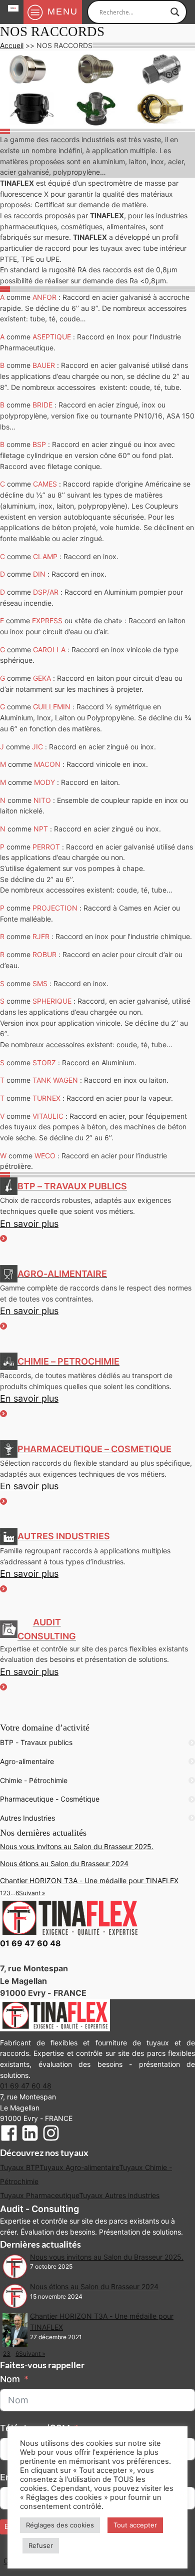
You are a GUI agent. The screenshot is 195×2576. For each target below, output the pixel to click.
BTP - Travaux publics (36, 1742)
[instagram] (51, 2135)
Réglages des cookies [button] (60, 2525)
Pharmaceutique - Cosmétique (50, 1799)
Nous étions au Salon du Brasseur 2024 (64, 1863)
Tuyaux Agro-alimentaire (79, 2167)
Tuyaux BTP (20, 2167)
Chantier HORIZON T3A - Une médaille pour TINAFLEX (89, 1880)
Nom (10, 2379)
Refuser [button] (41, 2545)
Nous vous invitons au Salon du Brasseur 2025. (77, 1846)
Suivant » (32, 1893)
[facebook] (9, 2135)
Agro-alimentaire (27, 1761)
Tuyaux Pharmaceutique (39, 2195)
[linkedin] (30, 2135)
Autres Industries (27, 1818)
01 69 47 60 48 (30, 1943)
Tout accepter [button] (135, 2525)
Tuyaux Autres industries (119, 2195)
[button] (97, 1230)
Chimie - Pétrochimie (34, 1780)
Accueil (12, 45)
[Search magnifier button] (175, 12)
